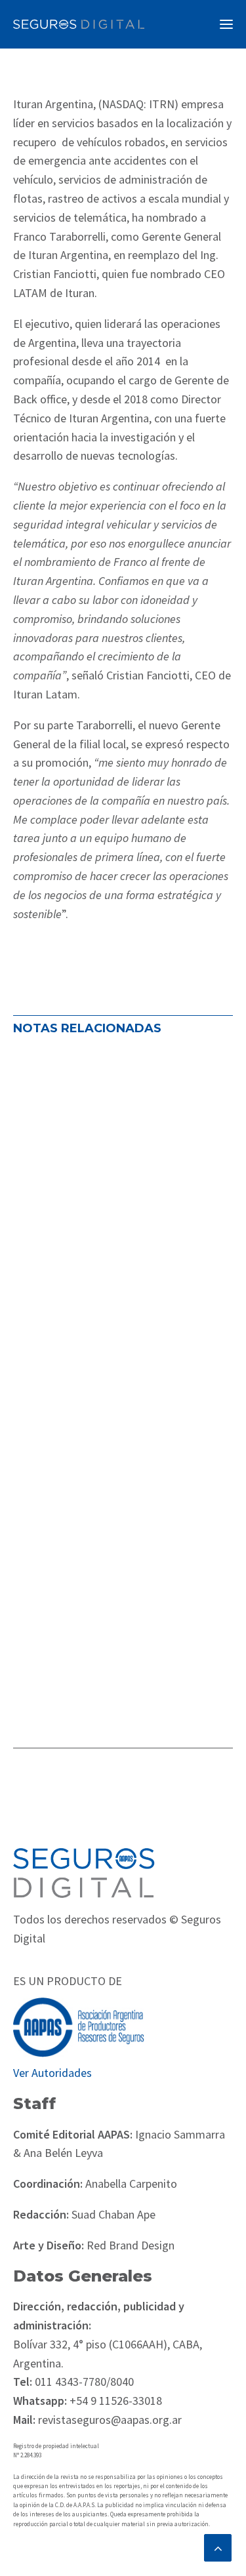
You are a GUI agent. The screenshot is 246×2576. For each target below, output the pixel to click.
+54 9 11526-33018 (114, 2401)
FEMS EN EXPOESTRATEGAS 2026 (110, 1266)
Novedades (48, 1193)
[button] (226, 24)
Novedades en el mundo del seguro (100, 1175)
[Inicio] (84, 1873)
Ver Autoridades (52, 2073)
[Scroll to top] (218, 2546)
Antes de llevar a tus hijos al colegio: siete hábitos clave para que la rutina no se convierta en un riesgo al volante (121, 1106)
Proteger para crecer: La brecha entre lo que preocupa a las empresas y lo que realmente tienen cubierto (120, 1536)
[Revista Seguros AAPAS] (79, 24)
